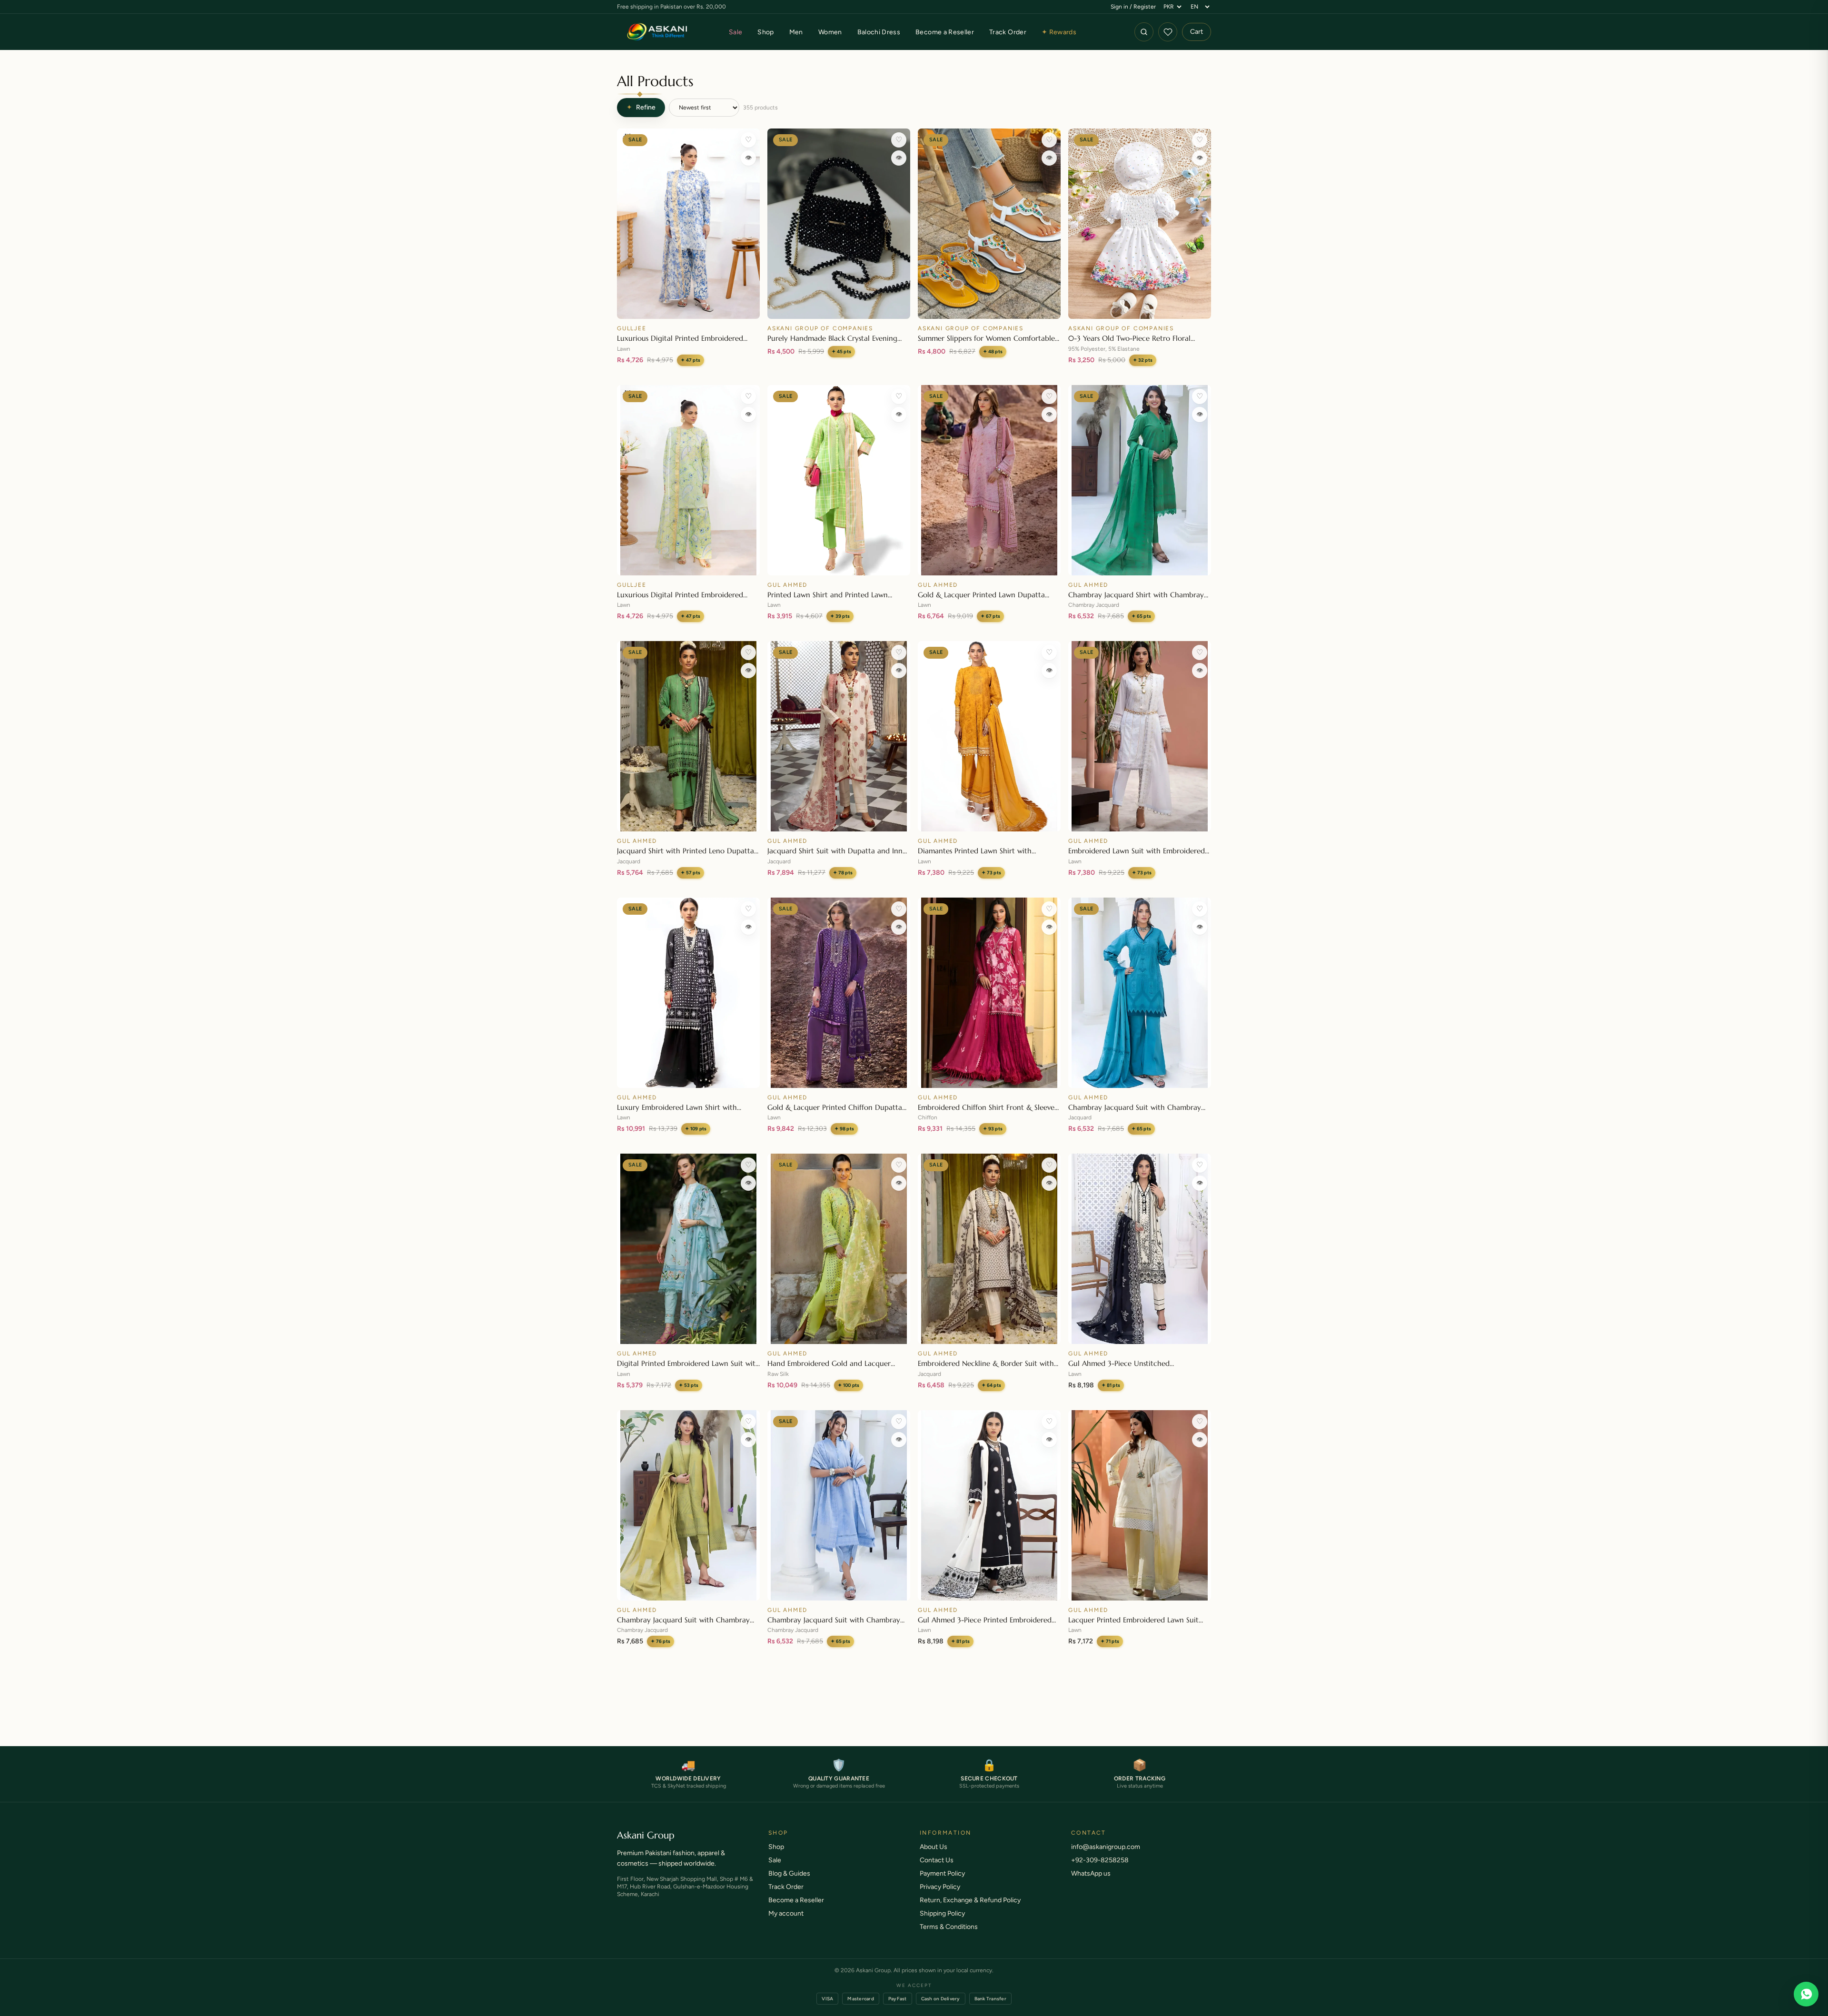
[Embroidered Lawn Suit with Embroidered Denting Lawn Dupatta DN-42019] (1140, 736)
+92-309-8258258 (1100, 1870)
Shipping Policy (942, 1923)
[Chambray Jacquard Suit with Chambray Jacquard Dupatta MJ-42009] (688, 1505)
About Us (934, 1856)
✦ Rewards (1059, 32)
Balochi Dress (879, 32)
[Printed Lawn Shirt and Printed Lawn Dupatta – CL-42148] (839, 480)
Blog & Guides (789, 1883)
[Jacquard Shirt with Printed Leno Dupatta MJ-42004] (688, 736)
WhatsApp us (1091, 1883)
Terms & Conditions (949, 1936)
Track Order (1008, 32)
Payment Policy (942, 1883)
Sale (735, 32)
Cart (1197, 32)
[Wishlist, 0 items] (1168, 32)
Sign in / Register (1133, 7)
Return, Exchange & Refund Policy (970, 1910)
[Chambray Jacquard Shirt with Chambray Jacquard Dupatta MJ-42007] (1140, 480)
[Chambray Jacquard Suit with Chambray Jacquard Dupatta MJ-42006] (1140, 993)
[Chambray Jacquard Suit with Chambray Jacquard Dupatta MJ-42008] (839, 1505)
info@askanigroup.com (1106, 1856)
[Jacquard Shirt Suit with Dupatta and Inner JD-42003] (839, 736)
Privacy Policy (940, 1896)
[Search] (1144, 32)
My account (786, 1923)
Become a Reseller (945, 32)
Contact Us (937, 1870)
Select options (989, 307)
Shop (765, 32)
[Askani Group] (657, 32)
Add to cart (688, 307)
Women (830, 32)
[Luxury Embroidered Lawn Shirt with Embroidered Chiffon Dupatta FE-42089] (688, 993)
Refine (641, 107)
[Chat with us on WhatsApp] (1806, 1994)
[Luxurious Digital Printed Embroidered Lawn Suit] (688, 224)
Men (796, 32)
